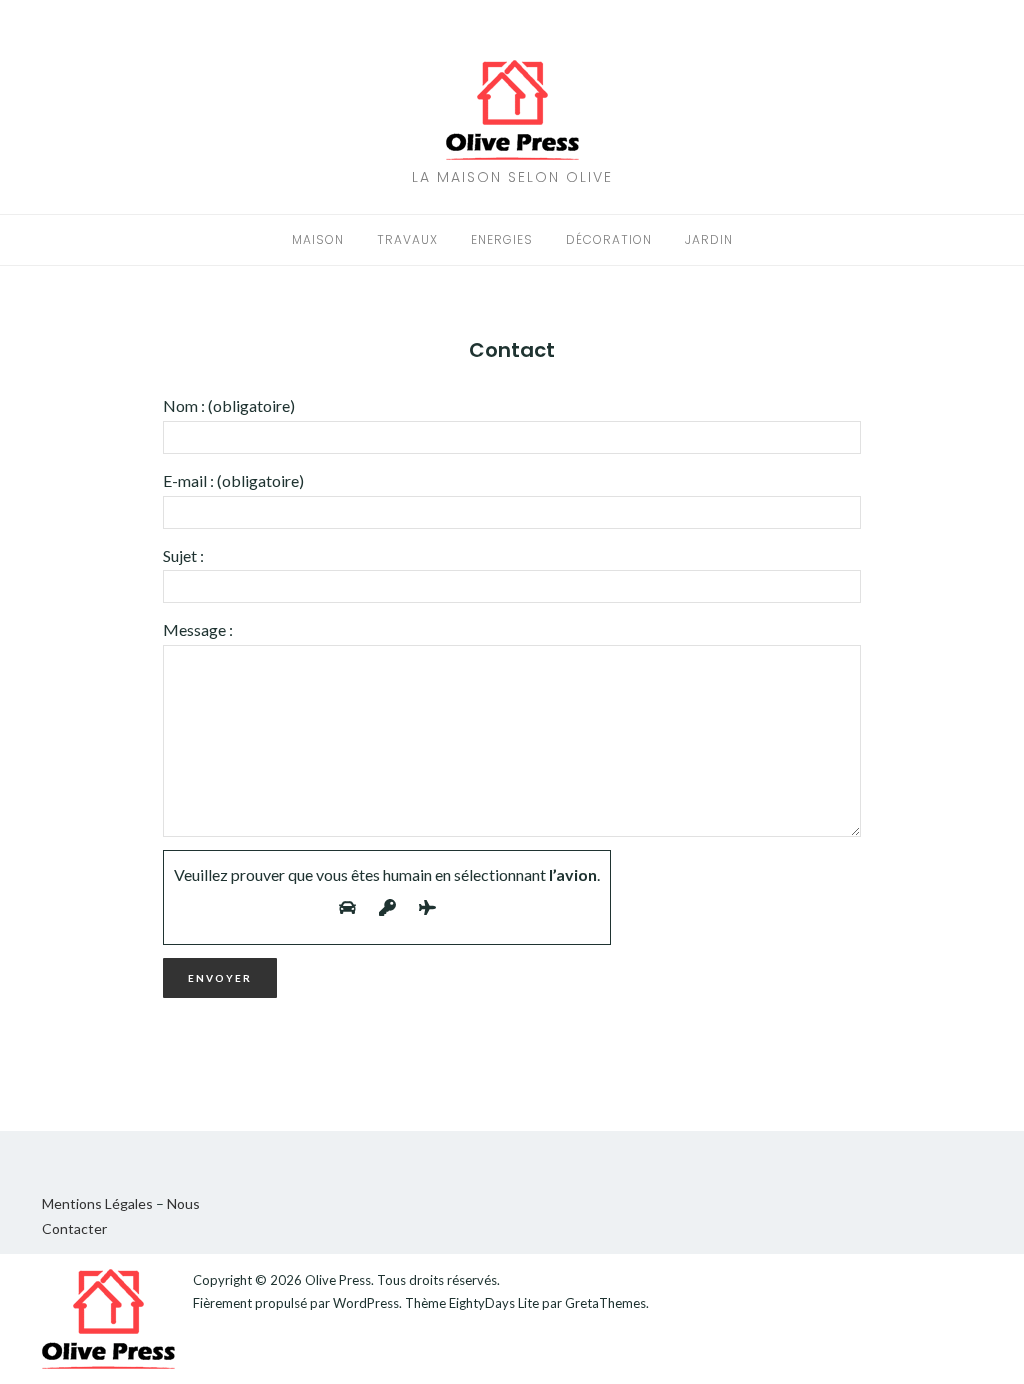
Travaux (407, 239)
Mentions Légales (97, 1203)
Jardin (709, 239)
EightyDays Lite (494, 1303)
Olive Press (338, 1280)
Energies (502, 239)
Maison (318, 239)
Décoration (609, 239)
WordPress (366, 1303)
